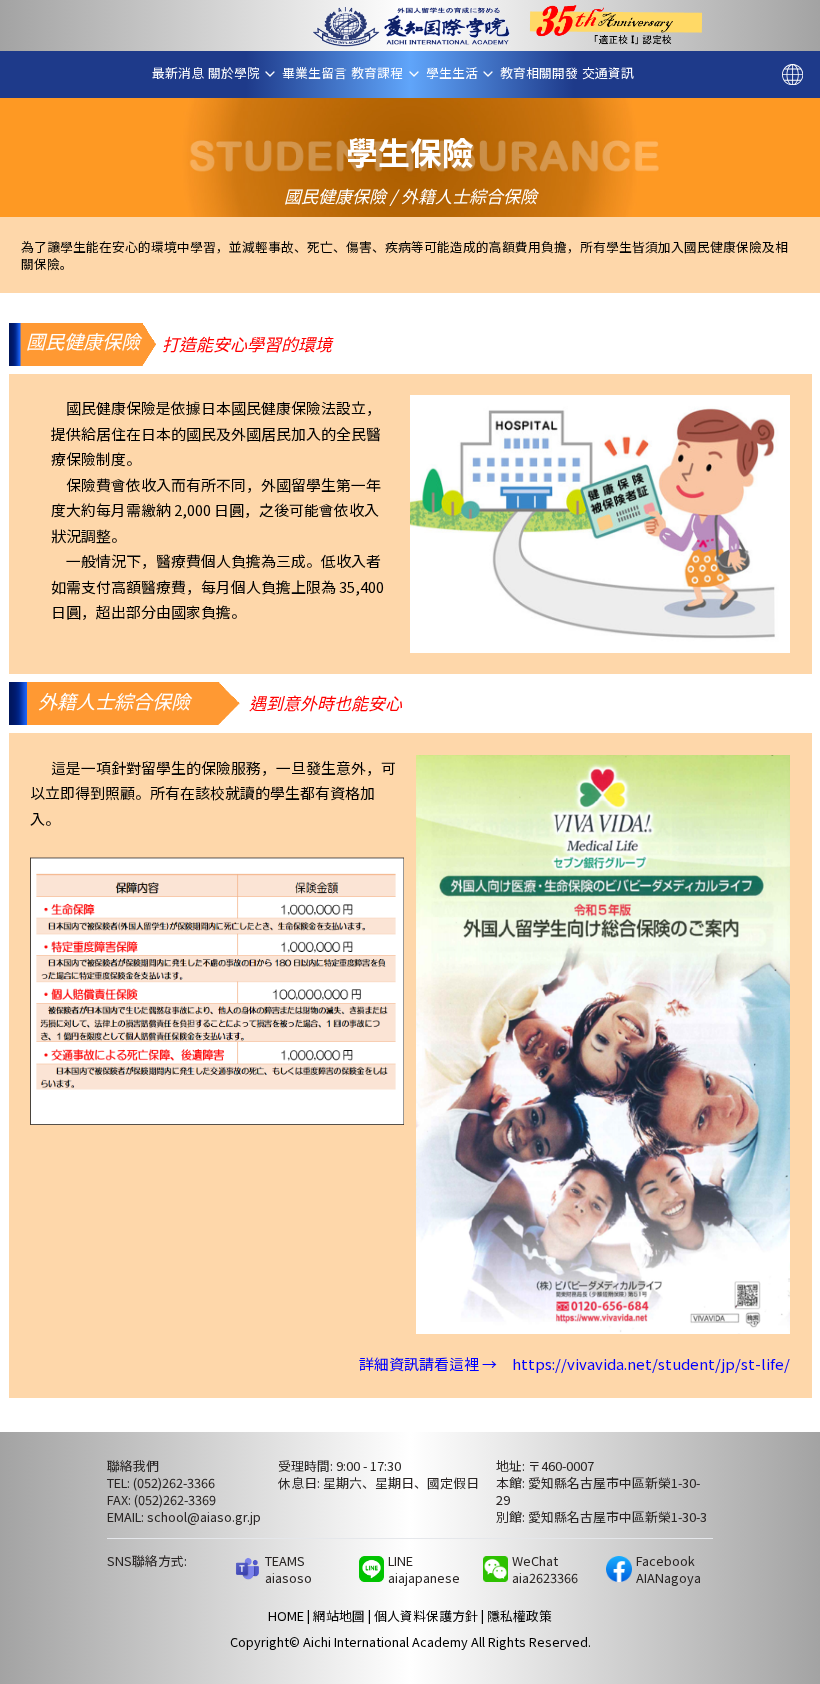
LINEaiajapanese (424, 1569)
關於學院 (240, 73)
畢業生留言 (321, 72)
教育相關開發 (545, 72)
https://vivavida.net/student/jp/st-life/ (651, 1363)
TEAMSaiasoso (288, 1569)
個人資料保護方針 (426, 1615)
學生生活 (458, 73)
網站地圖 (339, 1615)
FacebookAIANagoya (668, 1569)
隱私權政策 (519, 1615)
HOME (286, 1615)
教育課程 (383, 73)
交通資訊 (614, 72)
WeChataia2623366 (545, 1569)
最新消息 (183, 72)
